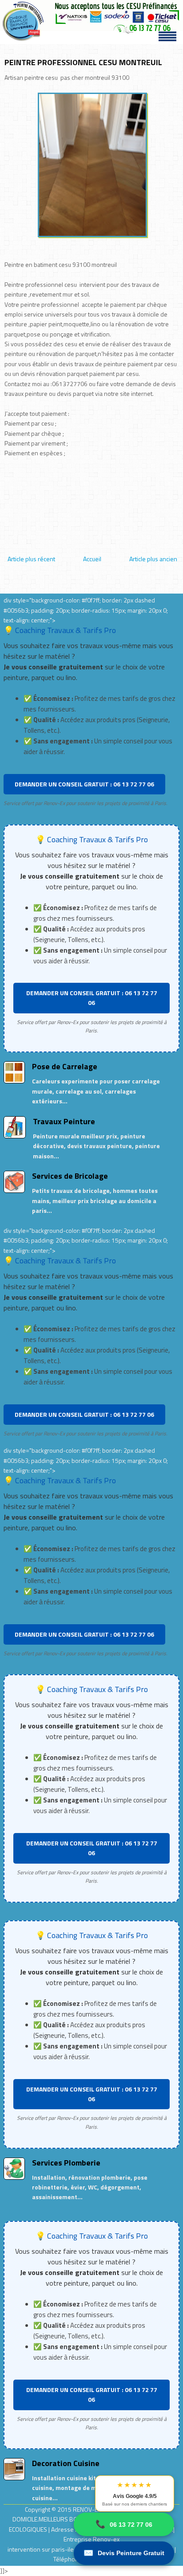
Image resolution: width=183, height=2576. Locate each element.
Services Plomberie (66, 2163)
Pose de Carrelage (65, 1066)
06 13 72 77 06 (124, 2524)
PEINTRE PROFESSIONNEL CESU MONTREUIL (83, 62)
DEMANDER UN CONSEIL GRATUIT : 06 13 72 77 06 (84, 784)
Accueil (92, 559)
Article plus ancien (153, 559)
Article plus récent (31, 559)
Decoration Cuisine (66, 2463)
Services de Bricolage (70, 1176)
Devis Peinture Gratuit (124, 2553)
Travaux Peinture (64, 1121)
